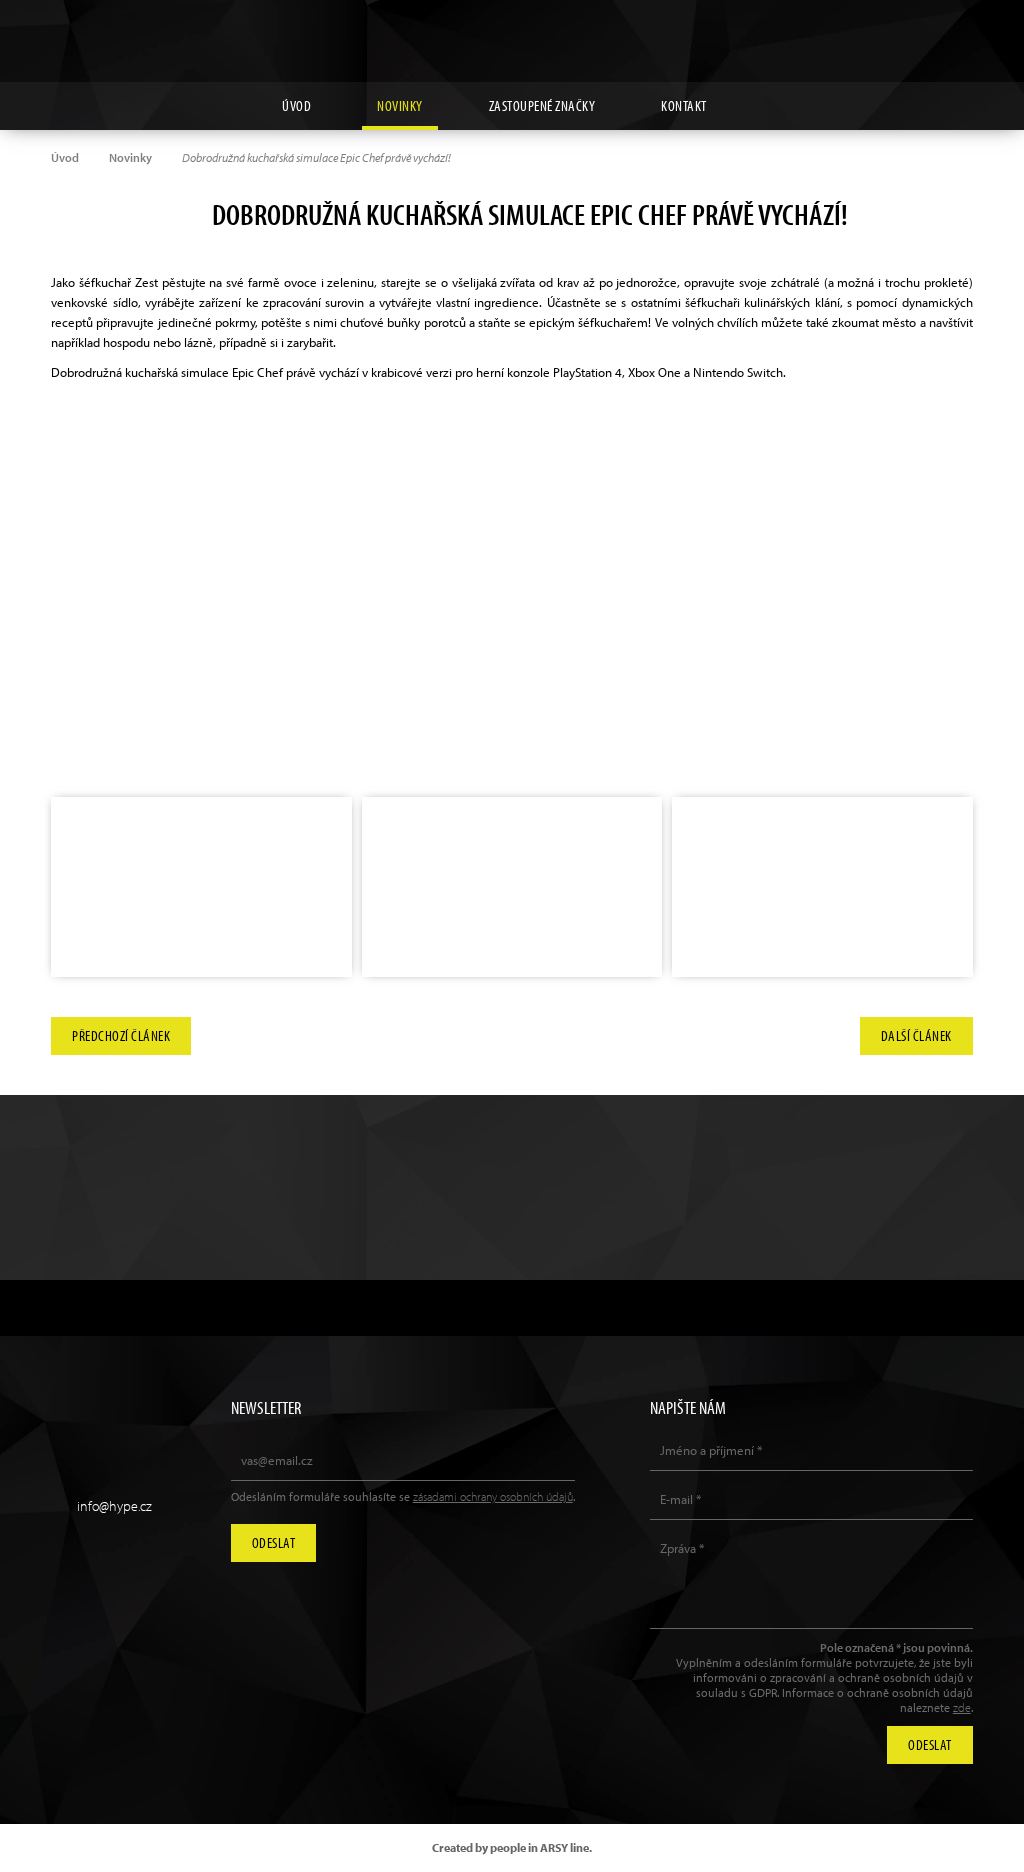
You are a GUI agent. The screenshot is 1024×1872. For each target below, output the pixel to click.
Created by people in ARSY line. (512, 1847)
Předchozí (121, 1035)
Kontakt (684, 105)
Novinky (400, 105)
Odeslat (274, 1542)
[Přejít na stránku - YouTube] (912, 31)
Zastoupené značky (542, 105)
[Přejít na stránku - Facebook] (958, 31)
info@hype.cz (114, 1506)
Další (916, 1035)
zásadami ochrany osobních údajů (493, 1496)
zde (962, 1707)
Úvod (296, 105)
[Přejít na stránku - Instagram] (866, 31)
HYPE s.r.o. (512, 41)
